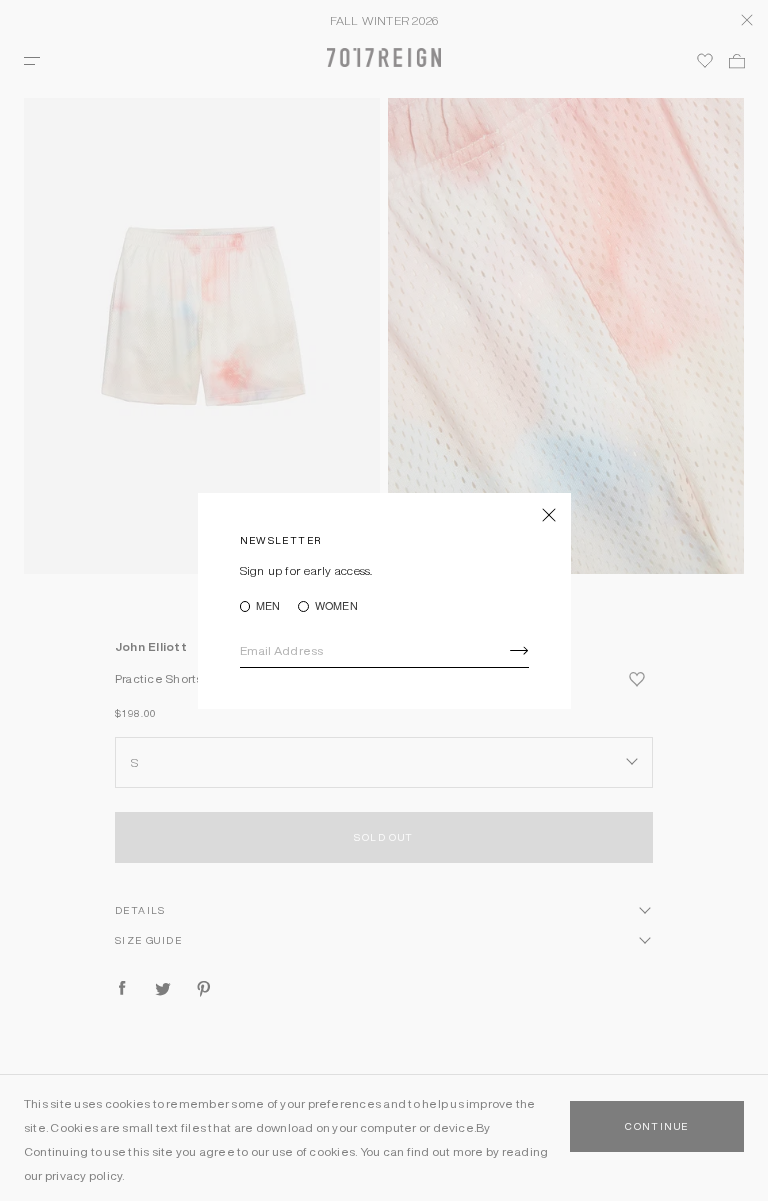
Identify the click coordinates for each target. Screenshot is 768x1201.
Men (268, 606)
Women (336, 606)
